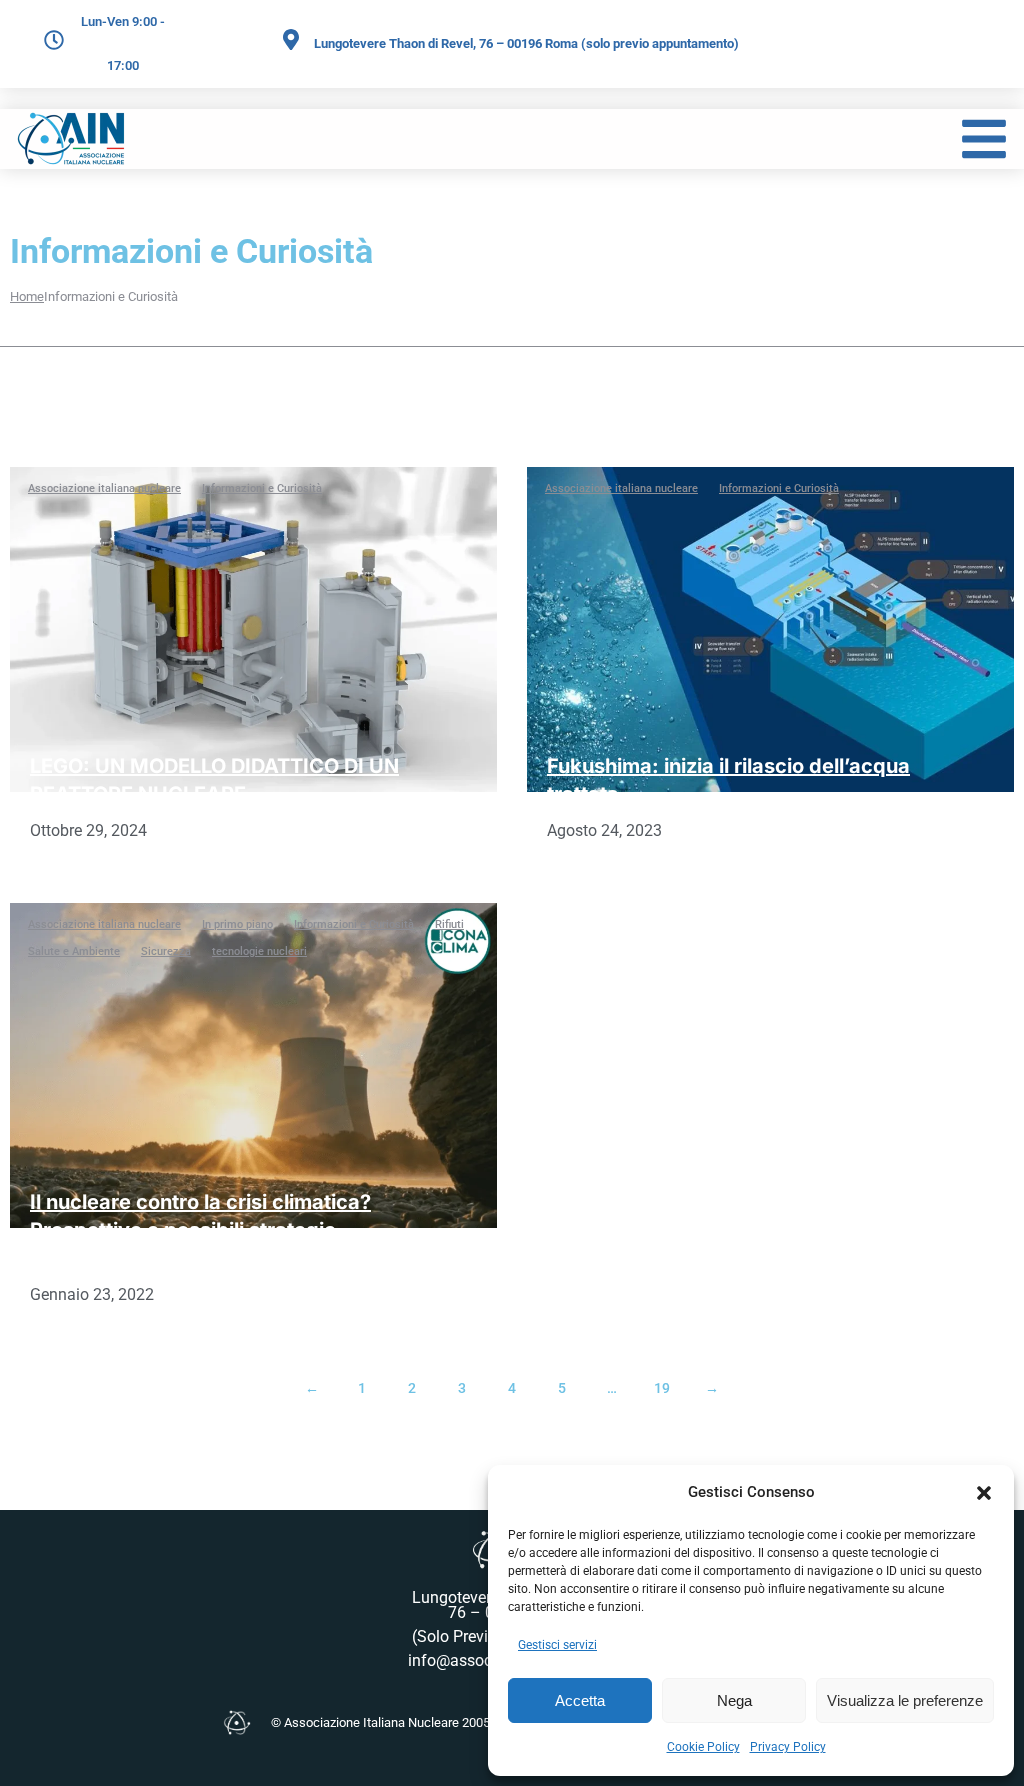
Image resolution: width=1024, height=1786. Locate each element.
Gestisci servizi (557, 1645)
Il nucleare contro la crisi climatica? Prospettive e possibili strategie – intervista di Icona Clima (200, 1230)
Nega (734, 1700)
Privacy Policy (788, 1747)
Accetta (580, 1700)
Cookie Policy (703, 1747)
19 (662, 1388)
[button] (984, 1493)
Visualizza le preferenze (905, 1700)
